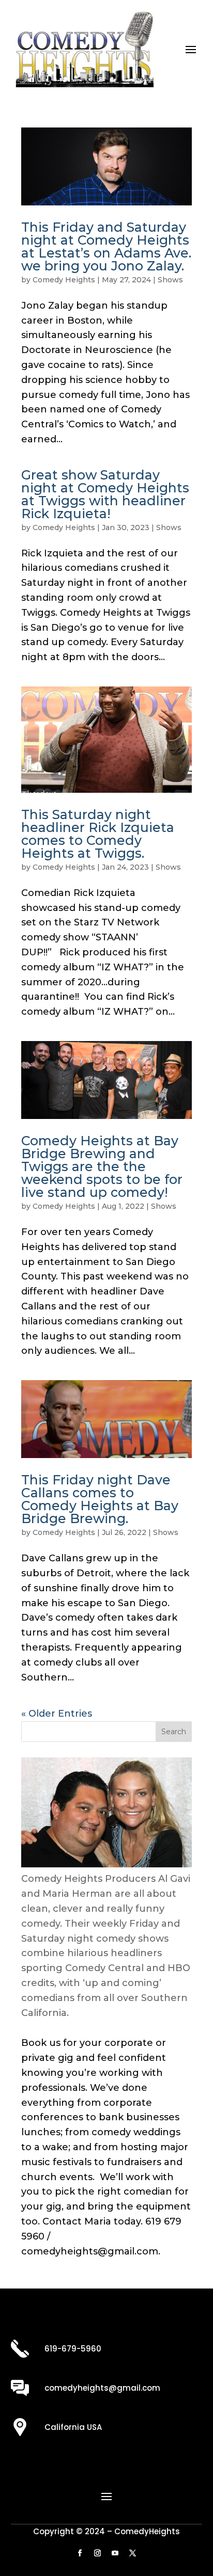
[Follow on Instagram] (98, 2553)
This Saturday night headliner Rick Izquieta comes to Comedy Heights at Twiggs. (98, 834)
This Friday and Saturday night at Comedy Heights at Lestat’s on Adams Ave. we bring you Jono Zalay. (106, 246)
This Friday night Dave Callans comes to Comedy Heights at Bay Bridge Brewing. (100, 1499)
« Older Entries (57, 1714)
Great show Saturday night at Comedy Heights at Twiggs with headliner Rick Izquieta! (105, 494)
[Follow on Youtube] (115, 2553)
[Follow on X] (133, 2553)
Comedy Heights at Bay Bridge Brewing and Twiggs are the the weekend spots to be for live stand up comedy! (102, 1166)
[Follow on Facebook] (80, 2553)
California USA (73, 2427)
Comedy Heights (64, 280)
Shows (170, 280)
